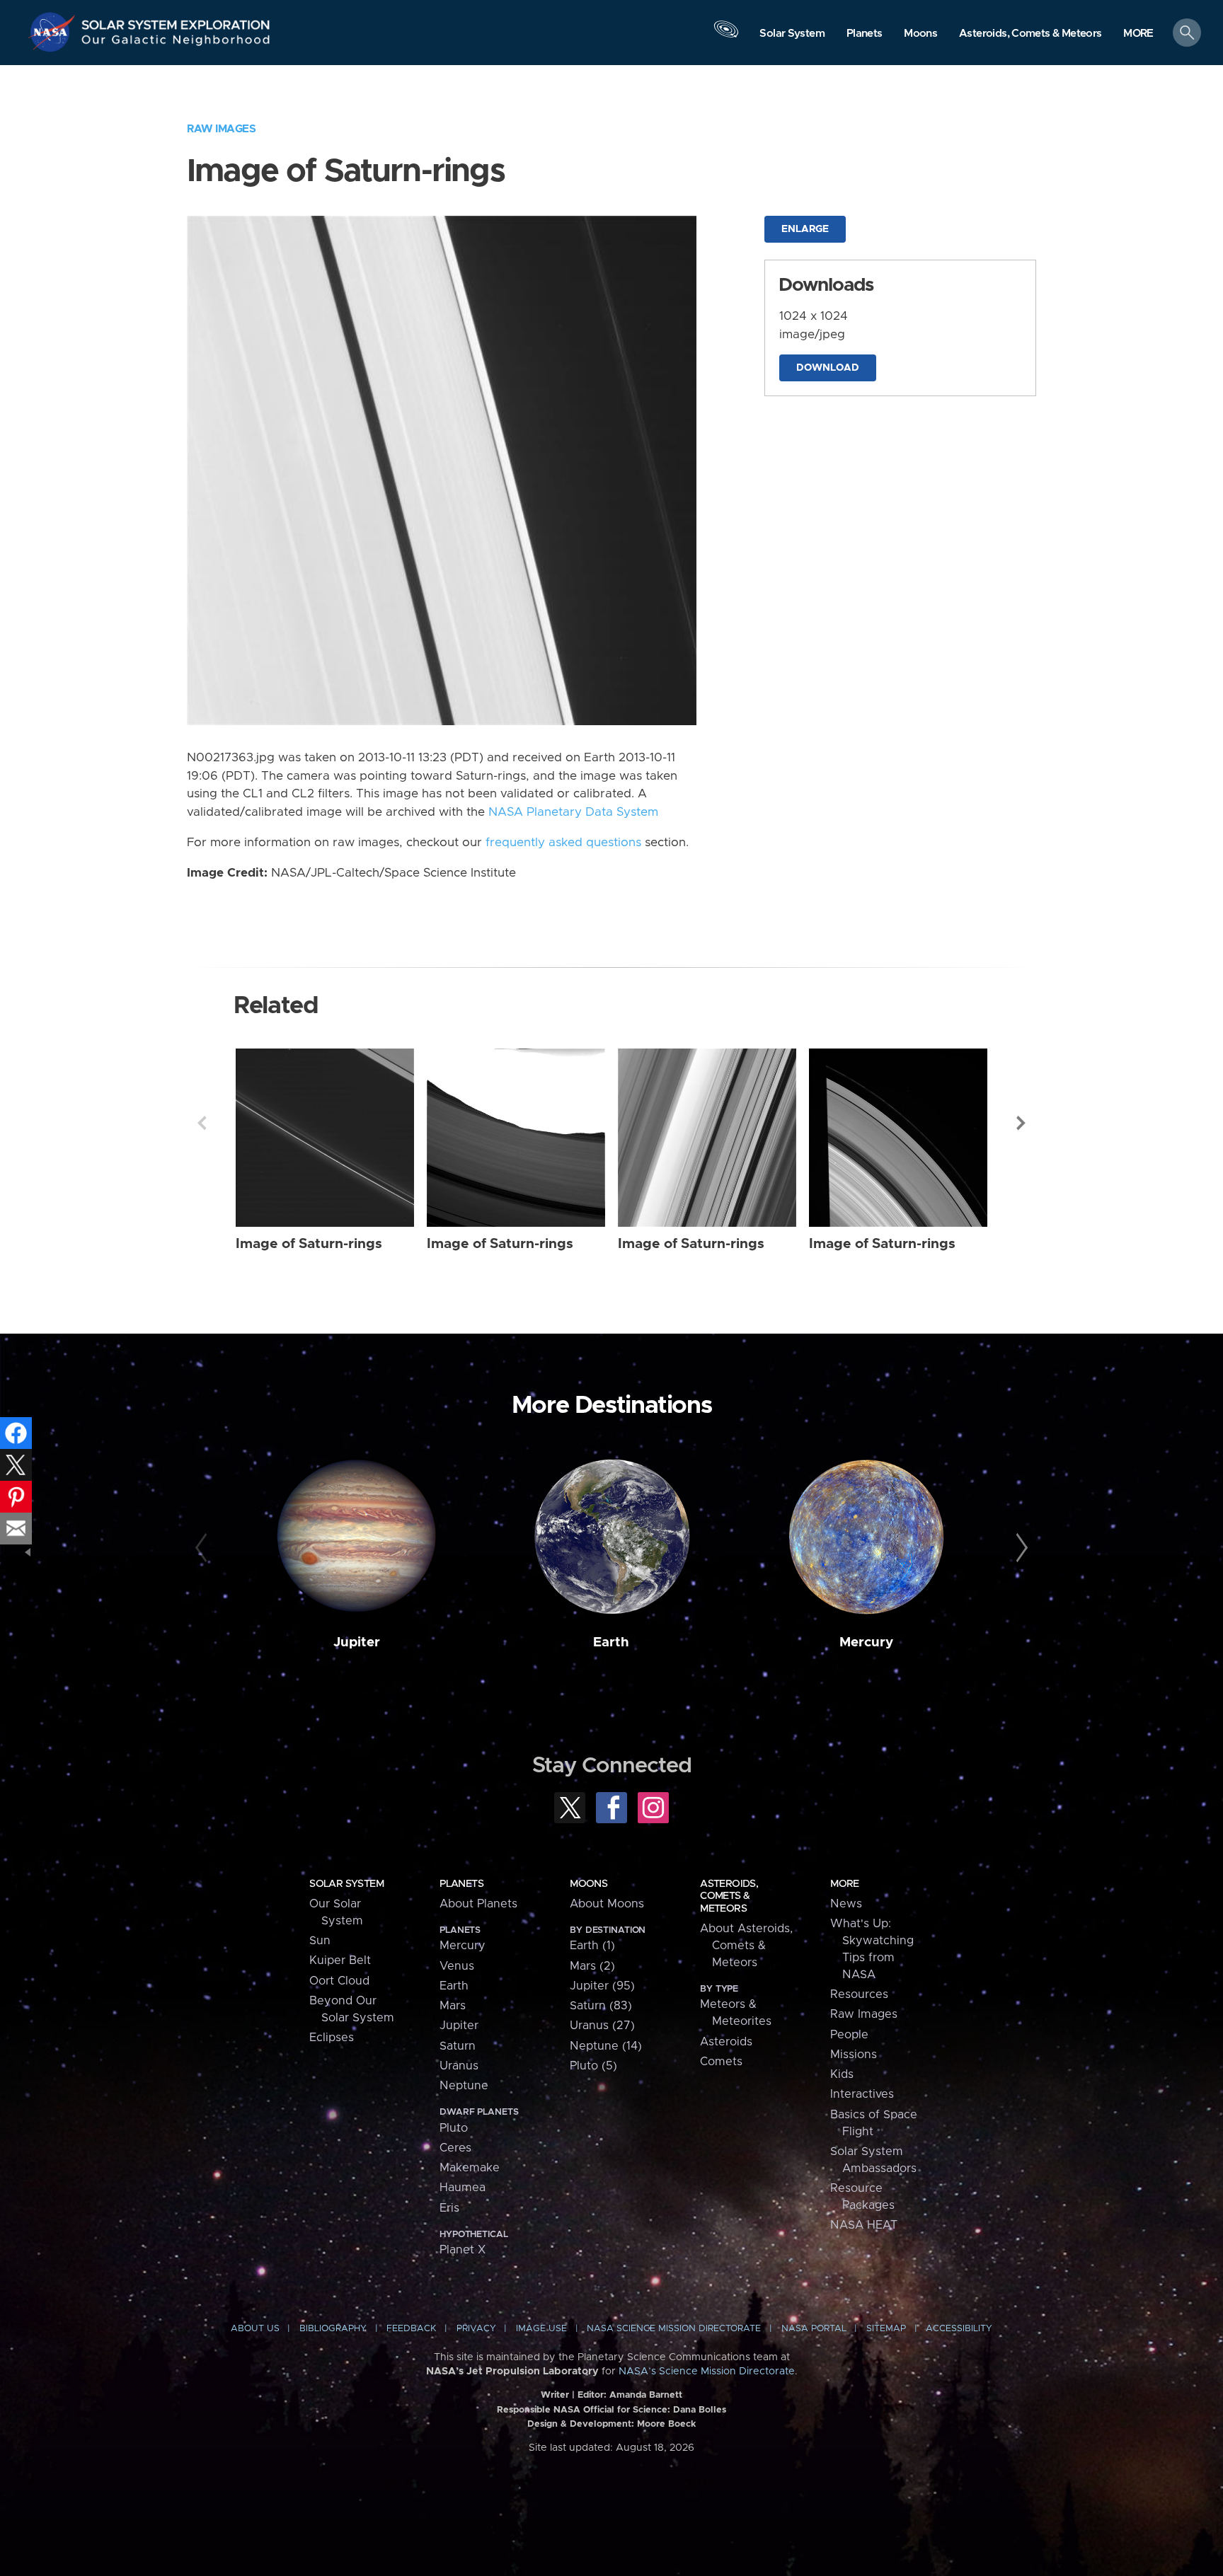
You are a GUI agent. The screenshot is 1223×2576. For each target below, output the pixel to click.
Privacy (476, 2329)
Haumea (463, 2188)
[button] (1138, 34)
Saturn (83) (601, 2006)
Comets (721, 2062)
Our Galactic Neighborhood (176, 43)
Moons (588, 1884)
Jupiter (357, 1642)
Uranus (459, 2066)
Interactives (862, 2094)
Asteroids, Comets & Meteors (729, 1896)
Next (1021, 1123)
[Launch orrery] (726, 36)
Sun (320, 1941)
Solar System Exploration (176, 21)
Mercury (866, 1642)
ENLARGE (805, 229)
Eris (449, 2208)
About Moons (607, 1904)
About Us (255, 2329)
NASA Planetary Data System (573, 812)
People (849, 2035)
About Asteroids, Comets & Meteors (746, 1946)
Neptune (464, 2086)
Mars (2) (592, 1966)
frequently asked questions (563, 843)
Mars (453, 2006)
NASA (54, 32)
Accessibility (959, 2329)
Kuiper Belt (340, 1960)
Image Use (541, 2329)
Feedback (411, 2329)
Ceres (455, 2148)
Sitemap (886, 2329)
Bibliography (333, 2329)
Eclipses (332, 2038)
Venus (457, 1966)
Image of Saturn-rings (309, 1244)
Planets (461, 1884)
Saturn (458, 2046)
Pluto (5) (593, 2066)
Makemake (470, 2168)
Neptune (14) (606, 2046)
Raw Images (221, 129)
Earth (611, 1642)
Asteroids (726, 2042)
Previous (202, 1123)
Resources (859, 1994)
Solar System (346, 1884)
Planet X (463, 2250)
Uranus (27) (602, 2026)
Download (828, 368)
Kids (842, 2074)
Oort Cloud (339, 1981)
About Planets (478, 1904)
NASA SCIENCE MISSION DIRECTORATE (674, 2329)
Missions (854, 2055)
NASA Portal (814, 2329)
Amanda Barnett (646, 2395)
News (846, 1904)
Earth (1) (592, 1946)
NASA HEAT (864, 2225)
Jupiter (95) (602, 1986)
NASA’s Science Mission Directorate (707, 2372)
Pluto (454, 2128)
